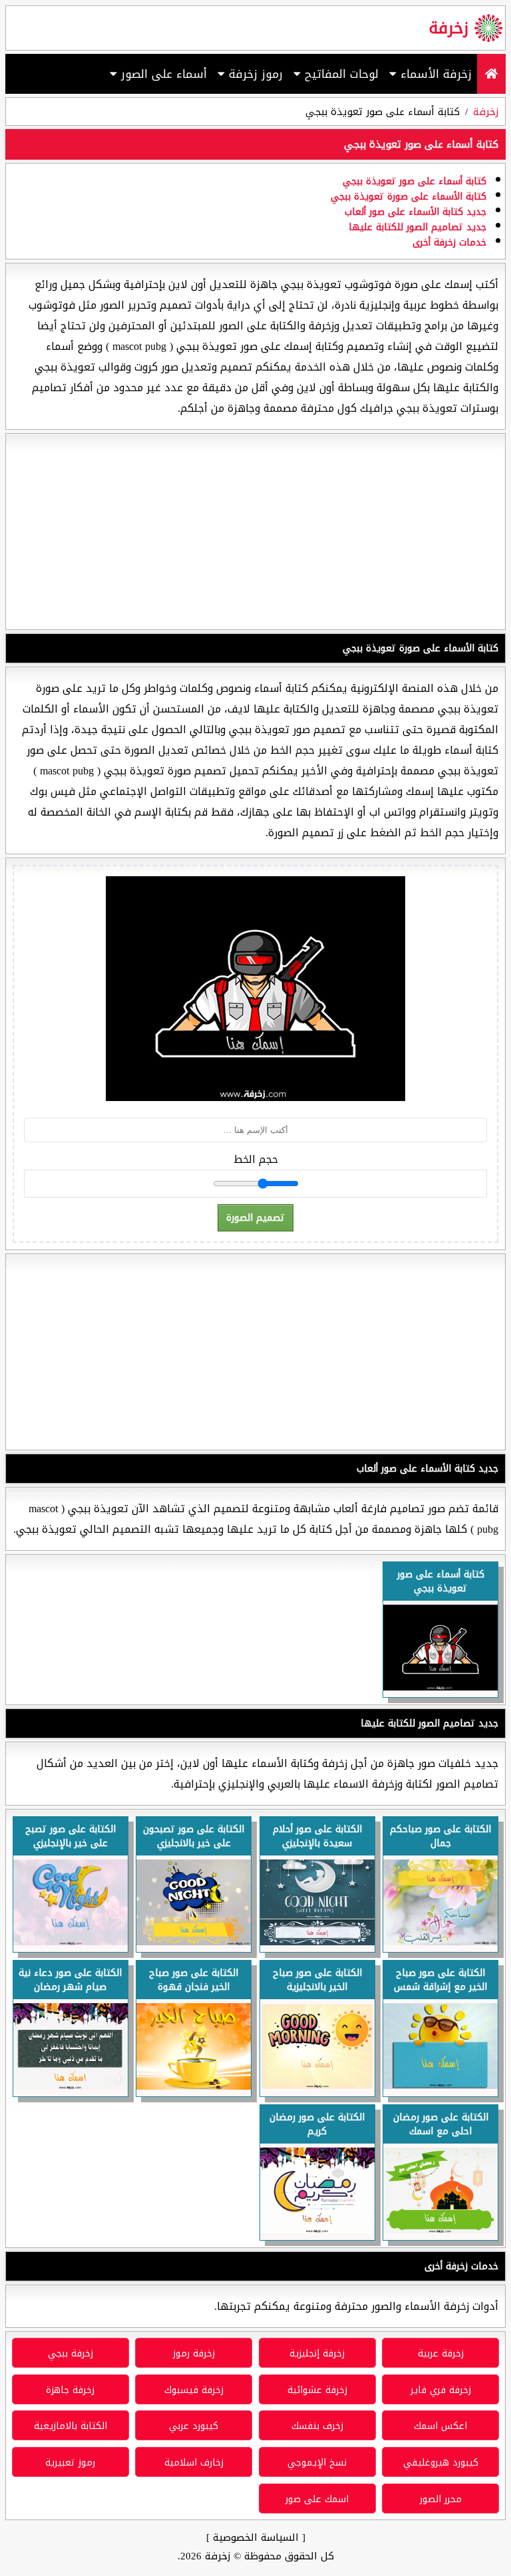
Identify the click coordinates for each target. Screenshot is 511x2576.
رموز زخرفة (254, 74)
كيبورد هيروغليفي (441, 2463)
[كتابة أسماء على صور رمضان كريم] (317, 2230)
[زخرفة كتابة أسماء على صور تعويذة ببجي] (440, 1687)
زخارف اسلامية (194, 2463)
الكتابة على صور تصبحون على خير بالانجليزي (194, 1836)
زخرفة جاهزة (70, 2390)
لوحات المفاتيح (340, 74)
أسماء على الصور (162, 74)
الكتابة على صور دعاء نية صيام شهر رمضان (70, 1980)
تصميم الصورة (255, 1218)
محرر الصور (441, 2499)
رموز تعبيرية (70, 2463)
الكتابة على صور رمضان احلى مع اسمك (441, 2124)
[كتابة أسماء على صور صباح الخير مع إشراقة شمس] (440, 2085)
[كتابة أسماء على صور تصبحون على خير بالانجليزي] (194, 1942)
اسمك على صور (317, 2499)
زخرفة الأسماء (434, 74)
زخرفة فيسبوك (194, 2390)
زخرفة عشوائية (317, 2390)
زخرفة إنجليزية (317, 2353)
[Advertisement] (255, 532)
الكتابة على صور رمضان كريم (317, 2124)
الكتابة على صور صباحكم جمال (440, 1836)
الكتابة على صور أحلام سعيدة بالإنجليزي (317, 1836)
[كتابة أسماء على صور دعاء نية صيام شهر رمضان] (71, 2086)
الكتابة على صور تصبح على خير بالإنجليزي (71, 1836)
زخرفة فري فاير (441, 2390)
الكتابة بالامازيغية (71, 2426)
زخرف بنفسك (317, 2426)
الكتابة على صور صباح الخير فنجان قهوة (194, 1980)
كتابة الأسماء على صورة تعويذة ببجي (409, 197)
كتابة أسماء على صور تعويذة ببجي (415, 181)
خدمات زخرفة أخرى (449, 242)
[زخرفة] (491, 74)
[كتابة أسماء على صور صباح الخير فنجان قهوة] (194, 2086)
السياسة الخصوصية (256, 2537)
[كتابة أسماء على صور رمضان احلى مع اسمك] (440, 2230)
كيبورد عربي (194, 2426)
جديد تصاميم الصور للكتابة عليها (418, 227)
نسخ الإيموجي (317, 2463)
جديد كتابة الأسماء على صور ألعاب (416, 212)
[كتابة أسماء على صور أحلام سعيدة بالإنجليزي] (317, 1942)
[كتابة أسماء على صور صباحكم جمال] (440, 1942)
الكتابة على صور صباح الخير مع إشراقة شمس (440, 1980)
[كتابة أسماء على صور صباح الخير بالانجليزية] (317, 2086)
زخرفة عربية (441, 2353)
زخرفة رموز (194, 2353)
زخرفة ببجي (71, 2353)
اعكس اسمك (440, 2426)
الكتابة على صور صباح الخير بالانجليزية (317, 1980)
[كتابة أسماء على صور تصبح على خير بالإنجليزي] (71, 1942)
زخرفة (448, 28)
